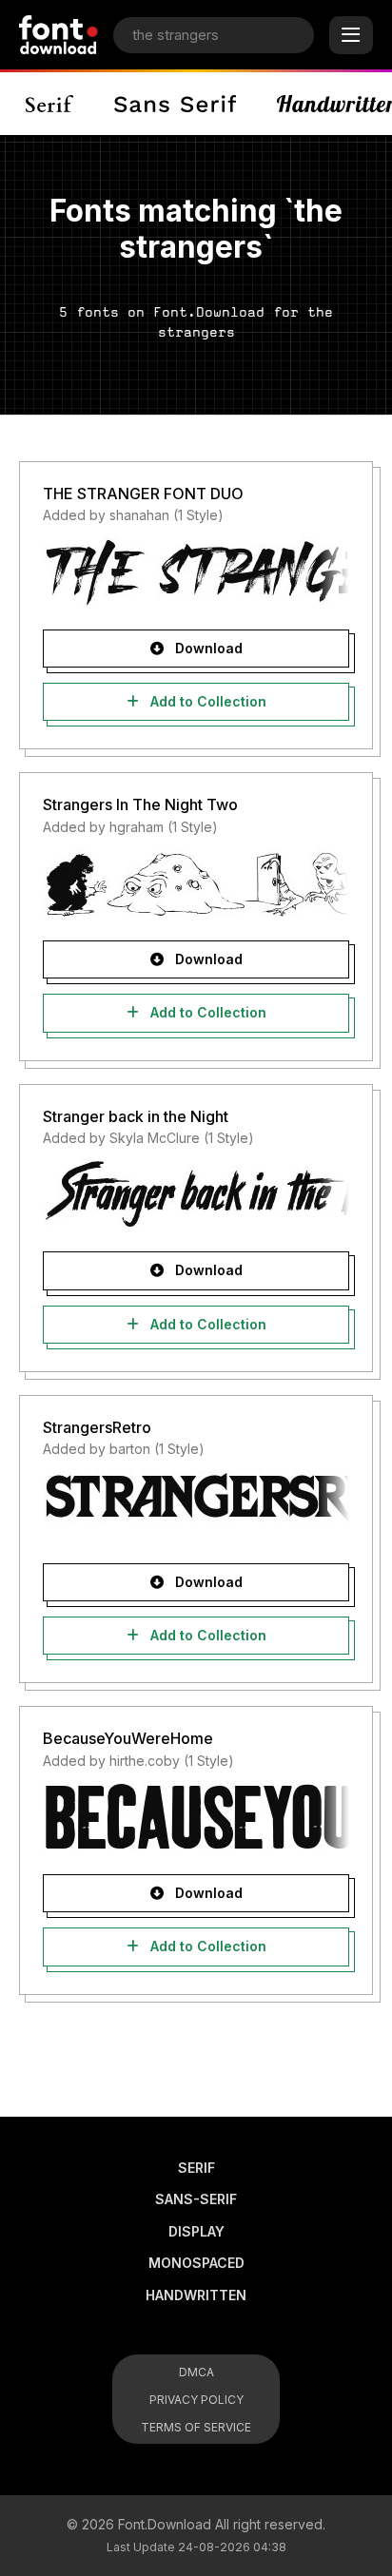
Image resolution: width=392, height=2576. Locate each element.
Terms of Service (196, 2427)
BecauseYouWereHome (128, 1738)
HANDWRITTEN (196, 2295)
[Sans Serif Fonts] (176, 104)
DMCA (196, 2372)
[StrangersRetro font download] (196, 1505)
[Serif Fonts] (50, 104)
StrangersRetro (97, 1427)
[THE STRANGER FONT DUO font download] (196, 571)
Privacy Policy (196, 2400)
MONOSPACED (196, 2263)
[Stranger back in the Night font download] (196, 1193)
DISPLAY (196, 2231)
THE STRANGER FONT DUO (143, 494)
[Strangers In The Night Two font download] (196, 882)
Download (207, 648)
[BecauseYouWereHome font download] (196, 1816)
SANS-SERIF (196, 2199)
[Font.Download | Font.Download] (59, 35)
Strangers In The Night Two (140, 804)
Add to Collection (206, 701)
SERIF (196, 2168)
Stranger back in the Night (136, 1116)
